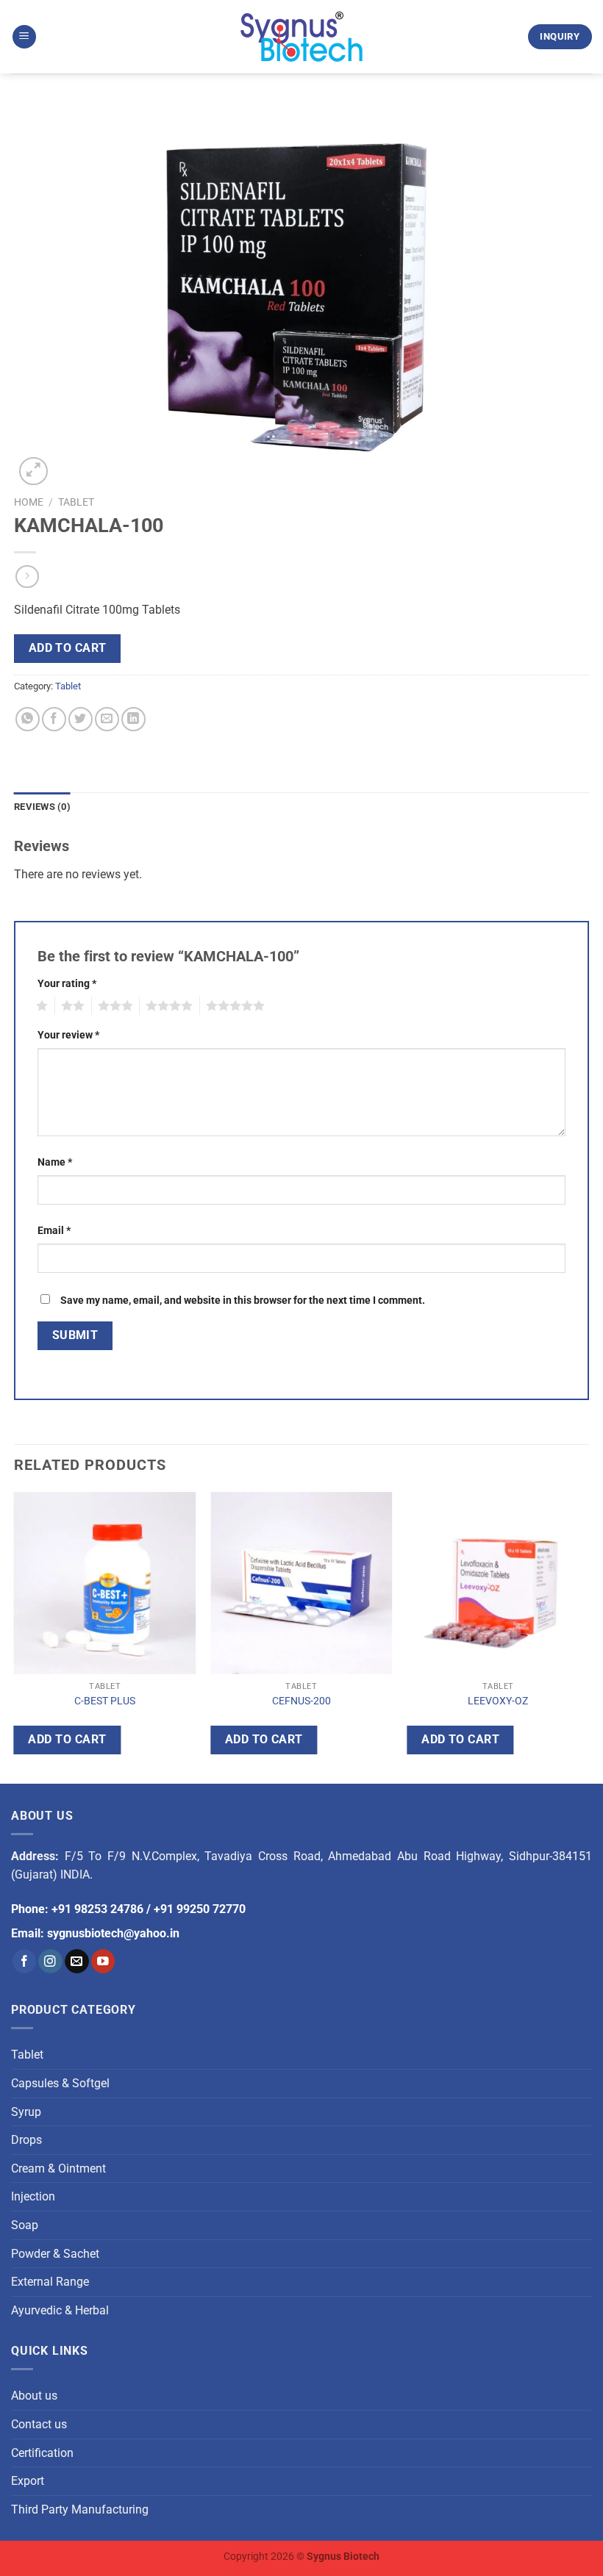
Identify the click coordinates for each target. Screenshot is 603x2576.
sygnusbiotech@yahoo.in (113, 1933)
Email (54, 1231)
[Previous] (15, 1635)
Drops (26, 2140)
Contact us (39, 2424)
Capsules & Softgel (60, 2083)
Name (55, 1162)
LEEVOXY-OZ (498, 1701)
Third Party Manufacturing (80, 2509)
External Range (50, 2282)
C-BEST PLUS (105, 1701)
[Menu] (24, 37)
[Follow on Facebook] (25, 1961)
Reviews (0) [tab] (42, 807)
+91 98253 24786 (97, 1909)
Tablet (76, 502)
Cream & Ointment (58, 2168)
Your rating (67, 984)
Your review (68, 1035)
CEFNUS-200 (301, 1701)
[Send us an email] (77, 1961)
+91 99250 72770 (200, 1909)
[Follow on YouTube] (103, 1961)
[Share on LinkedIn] (133, 719)
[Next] (588, 1635)
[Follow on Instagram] (50, 1961)
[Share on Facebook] (54, 719)
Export (28, 2481)
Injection (33, 2196)
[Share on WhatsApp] (28, 719)
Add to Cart (68, 648)
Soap (25, 2225)
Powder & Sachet (55, 2254)
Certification (42, 2453)
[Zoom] (33, 471)
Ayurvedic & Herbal (60, 2310)
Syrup (26, 2112)
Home (29, 502)
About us (34, 2396)
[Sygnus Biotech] (301, 37)
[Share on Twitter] (81, 719)
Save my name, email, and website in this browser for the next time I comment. (243, 1300)
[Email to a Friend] (107, 719)
